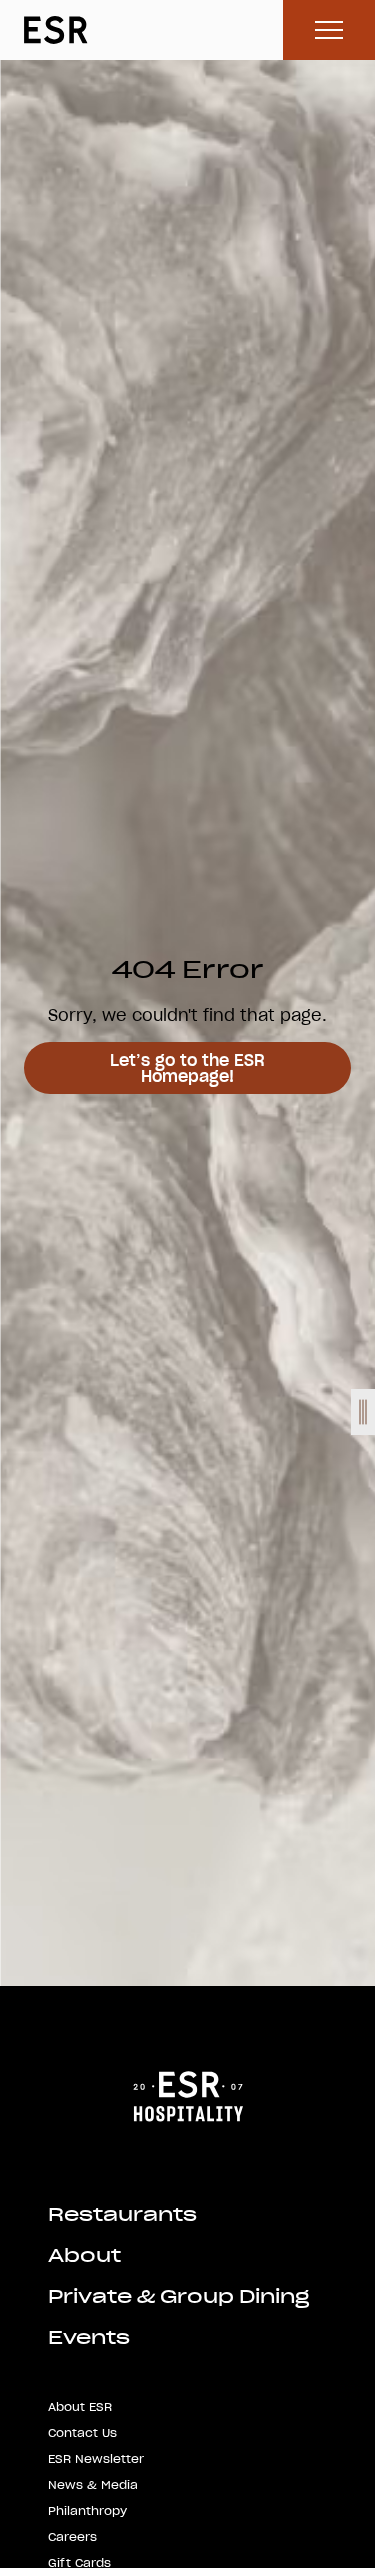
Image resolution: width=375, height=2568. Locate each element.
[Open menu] (329, 30)
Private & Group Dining (178, 2296)
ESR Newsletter (96, 2458)
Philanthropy (87, 2510)
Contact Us (82, 2432)
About (84, 2255)
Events (89, 2337)
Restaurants (122, 2214)
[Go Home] (188, 2094)
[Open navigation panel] (363, 1412)
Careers (72, 2536)
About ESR (80, 2406)
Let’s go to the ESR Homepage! (187, 1068)
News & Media (93, 2484)
